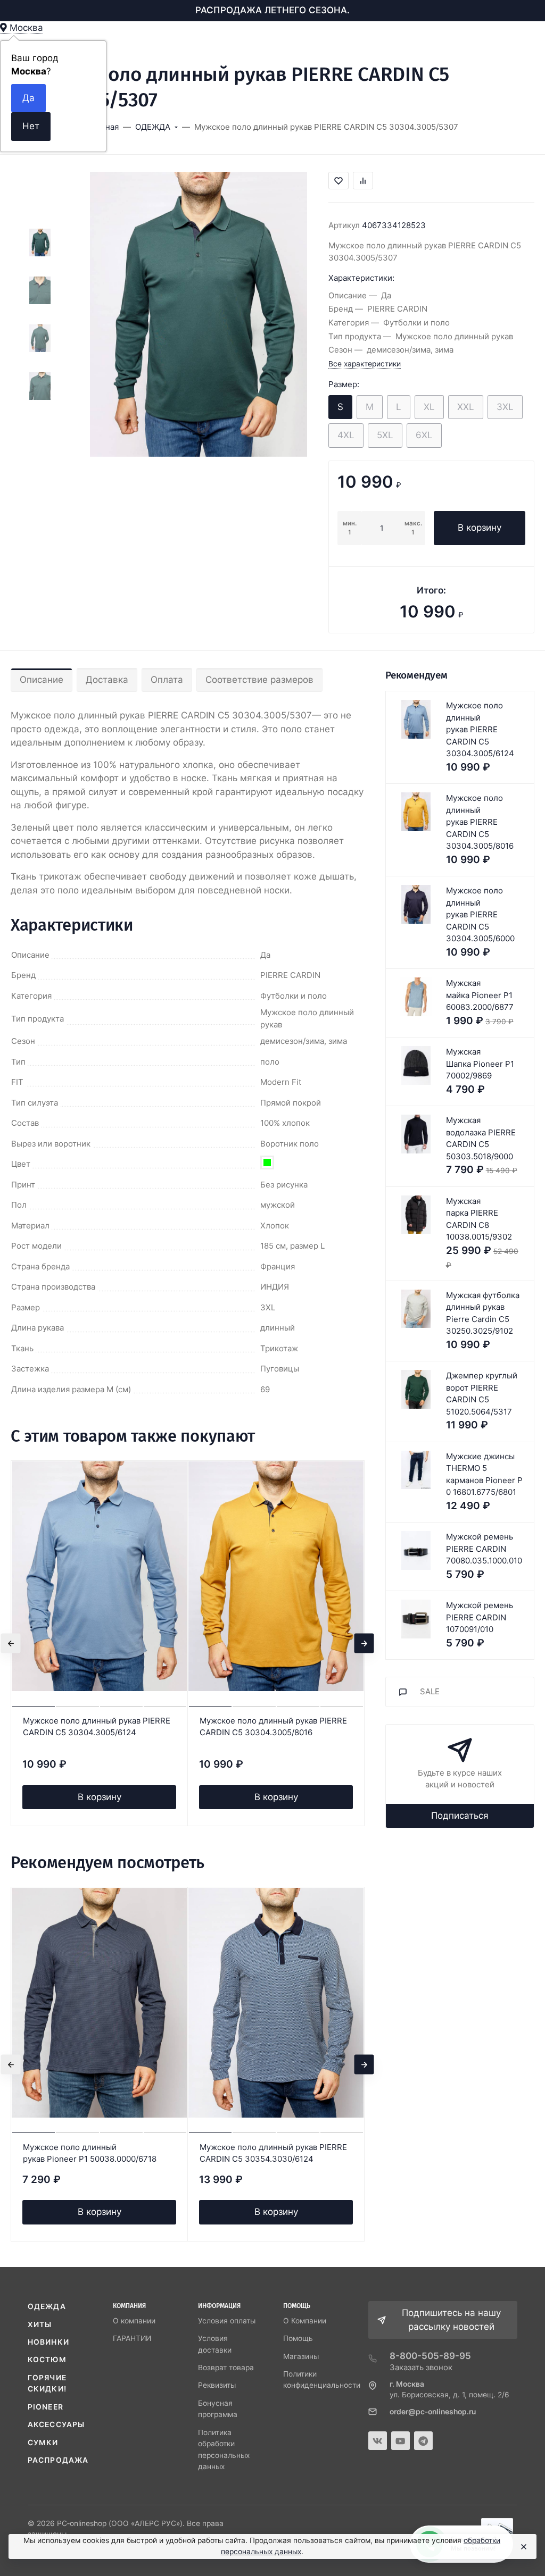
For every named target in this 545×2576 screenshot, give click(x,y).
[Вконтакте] (378, 2441)
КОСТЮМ (47, 2360)
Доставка (107, 680)
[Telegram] (423, 2441)
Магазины (301, 2356)
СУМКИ (43, 2443)
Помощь (298, 2338)
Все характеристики (365, 364)
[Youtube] (401, 2441)
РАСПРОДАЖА (58, 2460)
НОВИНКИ (48, 2342)
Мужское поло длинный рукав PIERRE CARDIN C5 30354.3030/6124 (273, 2153)
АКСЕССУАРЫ (56, 2424)
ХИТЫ (40, 2324)
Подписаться (460, 1816)
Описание (42, 680)
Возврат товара (226, 2368)
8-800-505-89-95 (430, 2356)
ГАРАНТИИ (132, 2338)
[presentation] (11, 1644)
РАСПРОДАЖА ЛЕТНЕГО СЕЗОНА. (272, 10)
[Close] (523, 2547)
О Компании (305, 2321)
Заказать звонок (421, 2367)
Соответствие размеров (259, 680)
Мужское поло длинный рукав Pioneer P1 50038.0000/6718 (90, 2153)
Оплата (167, 680)
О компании (134, 2321)
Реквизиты (217, 2385)
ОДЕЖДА (47, 2306)
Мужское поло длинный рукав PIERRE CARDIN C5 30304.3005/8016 (273, 1727)
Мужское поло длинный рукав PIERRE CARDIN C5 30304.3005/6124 (97, 1727)
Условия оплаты (227, 2321)
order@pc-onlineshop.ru (433, 2412)
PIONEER (46, 2407)
